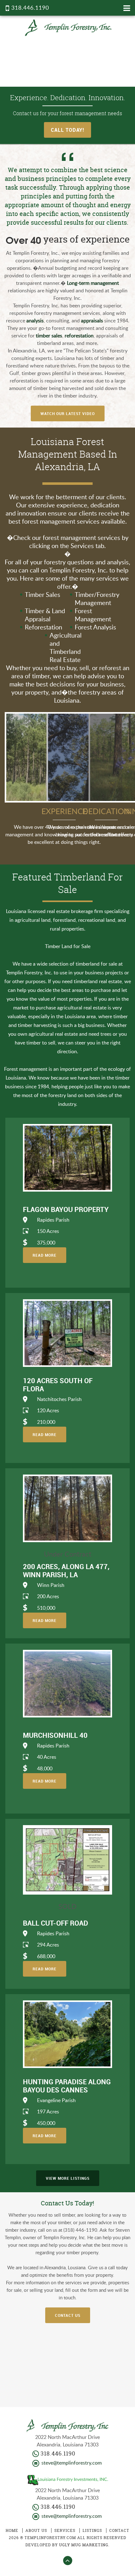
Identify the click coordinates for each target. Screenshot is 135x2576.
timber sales (49, 336)
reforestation (79, 336)
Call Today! (67, 130)
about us (36, 2530)
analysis (35, 321)
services (65, 2530)
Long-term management (93, 283)
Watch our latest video (68, 413)
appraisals (92, 321)
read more (45, 1255)
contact (119, 2530)
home (12, 2530)
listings (92, 2530)
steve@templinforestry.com (72, 2463)
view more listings (68, 2178)
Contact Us (68, 2315)
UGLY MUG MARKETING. (84, 2545)
